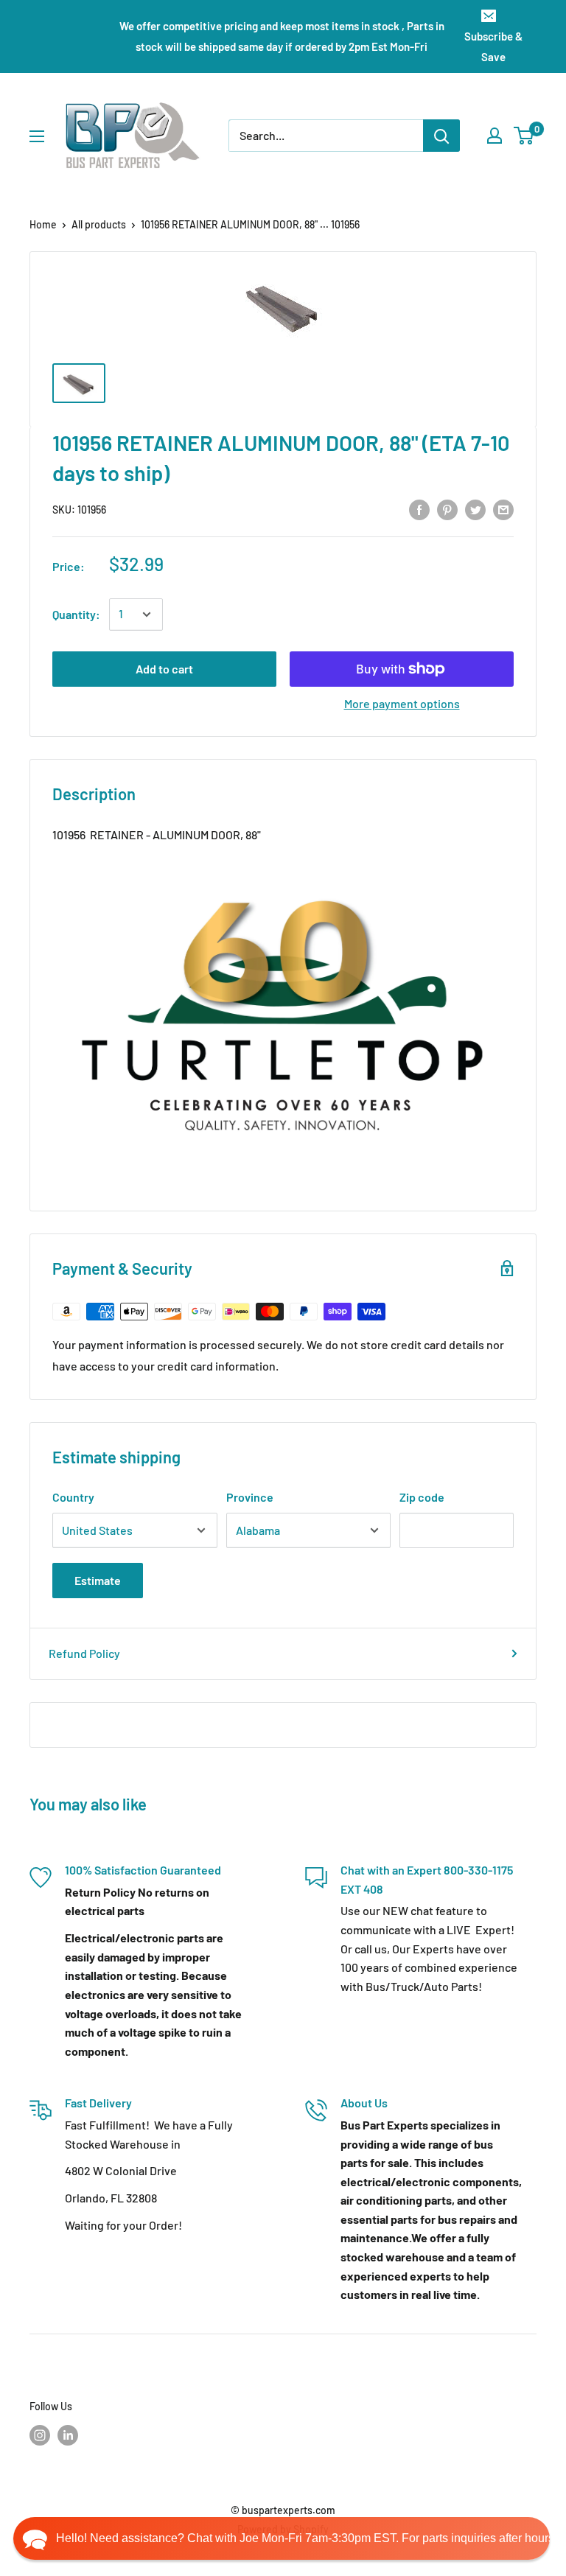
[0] (524, 136)
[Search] (441, 136)
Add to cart (164, 669)
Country (73, 1497)
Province (250, 1497)
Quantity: (76, 614)
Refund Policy (84, 1653)
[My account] (495, 136)
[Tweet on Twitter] (475, 509)
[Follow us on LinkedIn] (68, 2435)
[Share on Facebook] (419, 509)
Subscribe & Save (493, 46)
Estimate (98, 1580)
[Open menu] (37, 136)
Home (43, 224)
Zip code (422, 1497)
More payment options (402, 703)
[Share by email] (503, 509)
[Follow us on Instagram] (40, 2435)
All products (99, 224)
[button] (282, 2538)
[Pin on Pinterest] (447, 509)
